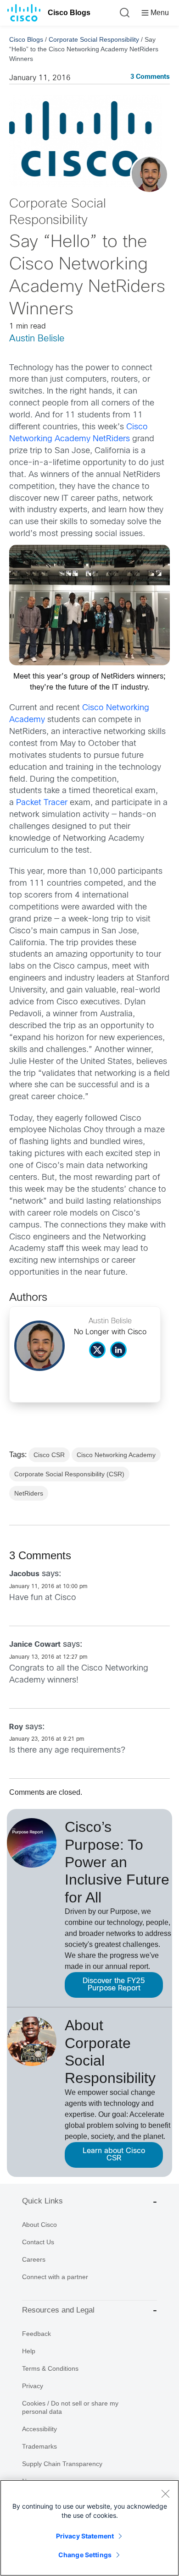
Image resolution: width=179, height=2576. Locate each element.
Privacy (33, 2386)
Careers (34, 2259)
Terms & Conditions (50, 2368)
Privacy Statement (85, 2536)
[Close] (165, 2494)
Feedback (36, 2334)
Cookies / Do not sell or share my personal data (70, 2407)
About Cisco (39, 2225)
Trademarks (39, 2446)
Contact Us (38, 2242)
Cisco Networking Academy (116, 1455)
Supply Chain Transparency (62, 2464)
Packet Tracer (42, 803)
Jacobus (24, 1574)
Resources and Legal (58, 2310)
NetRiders (29, 1493)
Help (29, 2351)
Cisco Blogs (69, 13)
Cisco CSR (49, 1455)
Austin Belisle (37, 339)
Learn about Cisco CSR (114, 2155)
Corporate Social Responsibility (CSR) (69, 1474)
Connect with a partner (55, 2277)
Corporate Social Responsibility (94, 39)
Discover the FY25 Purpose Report (114, 1985)
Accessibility (39, 2429)
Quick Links (42, 2201)
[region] (89, 2528)
